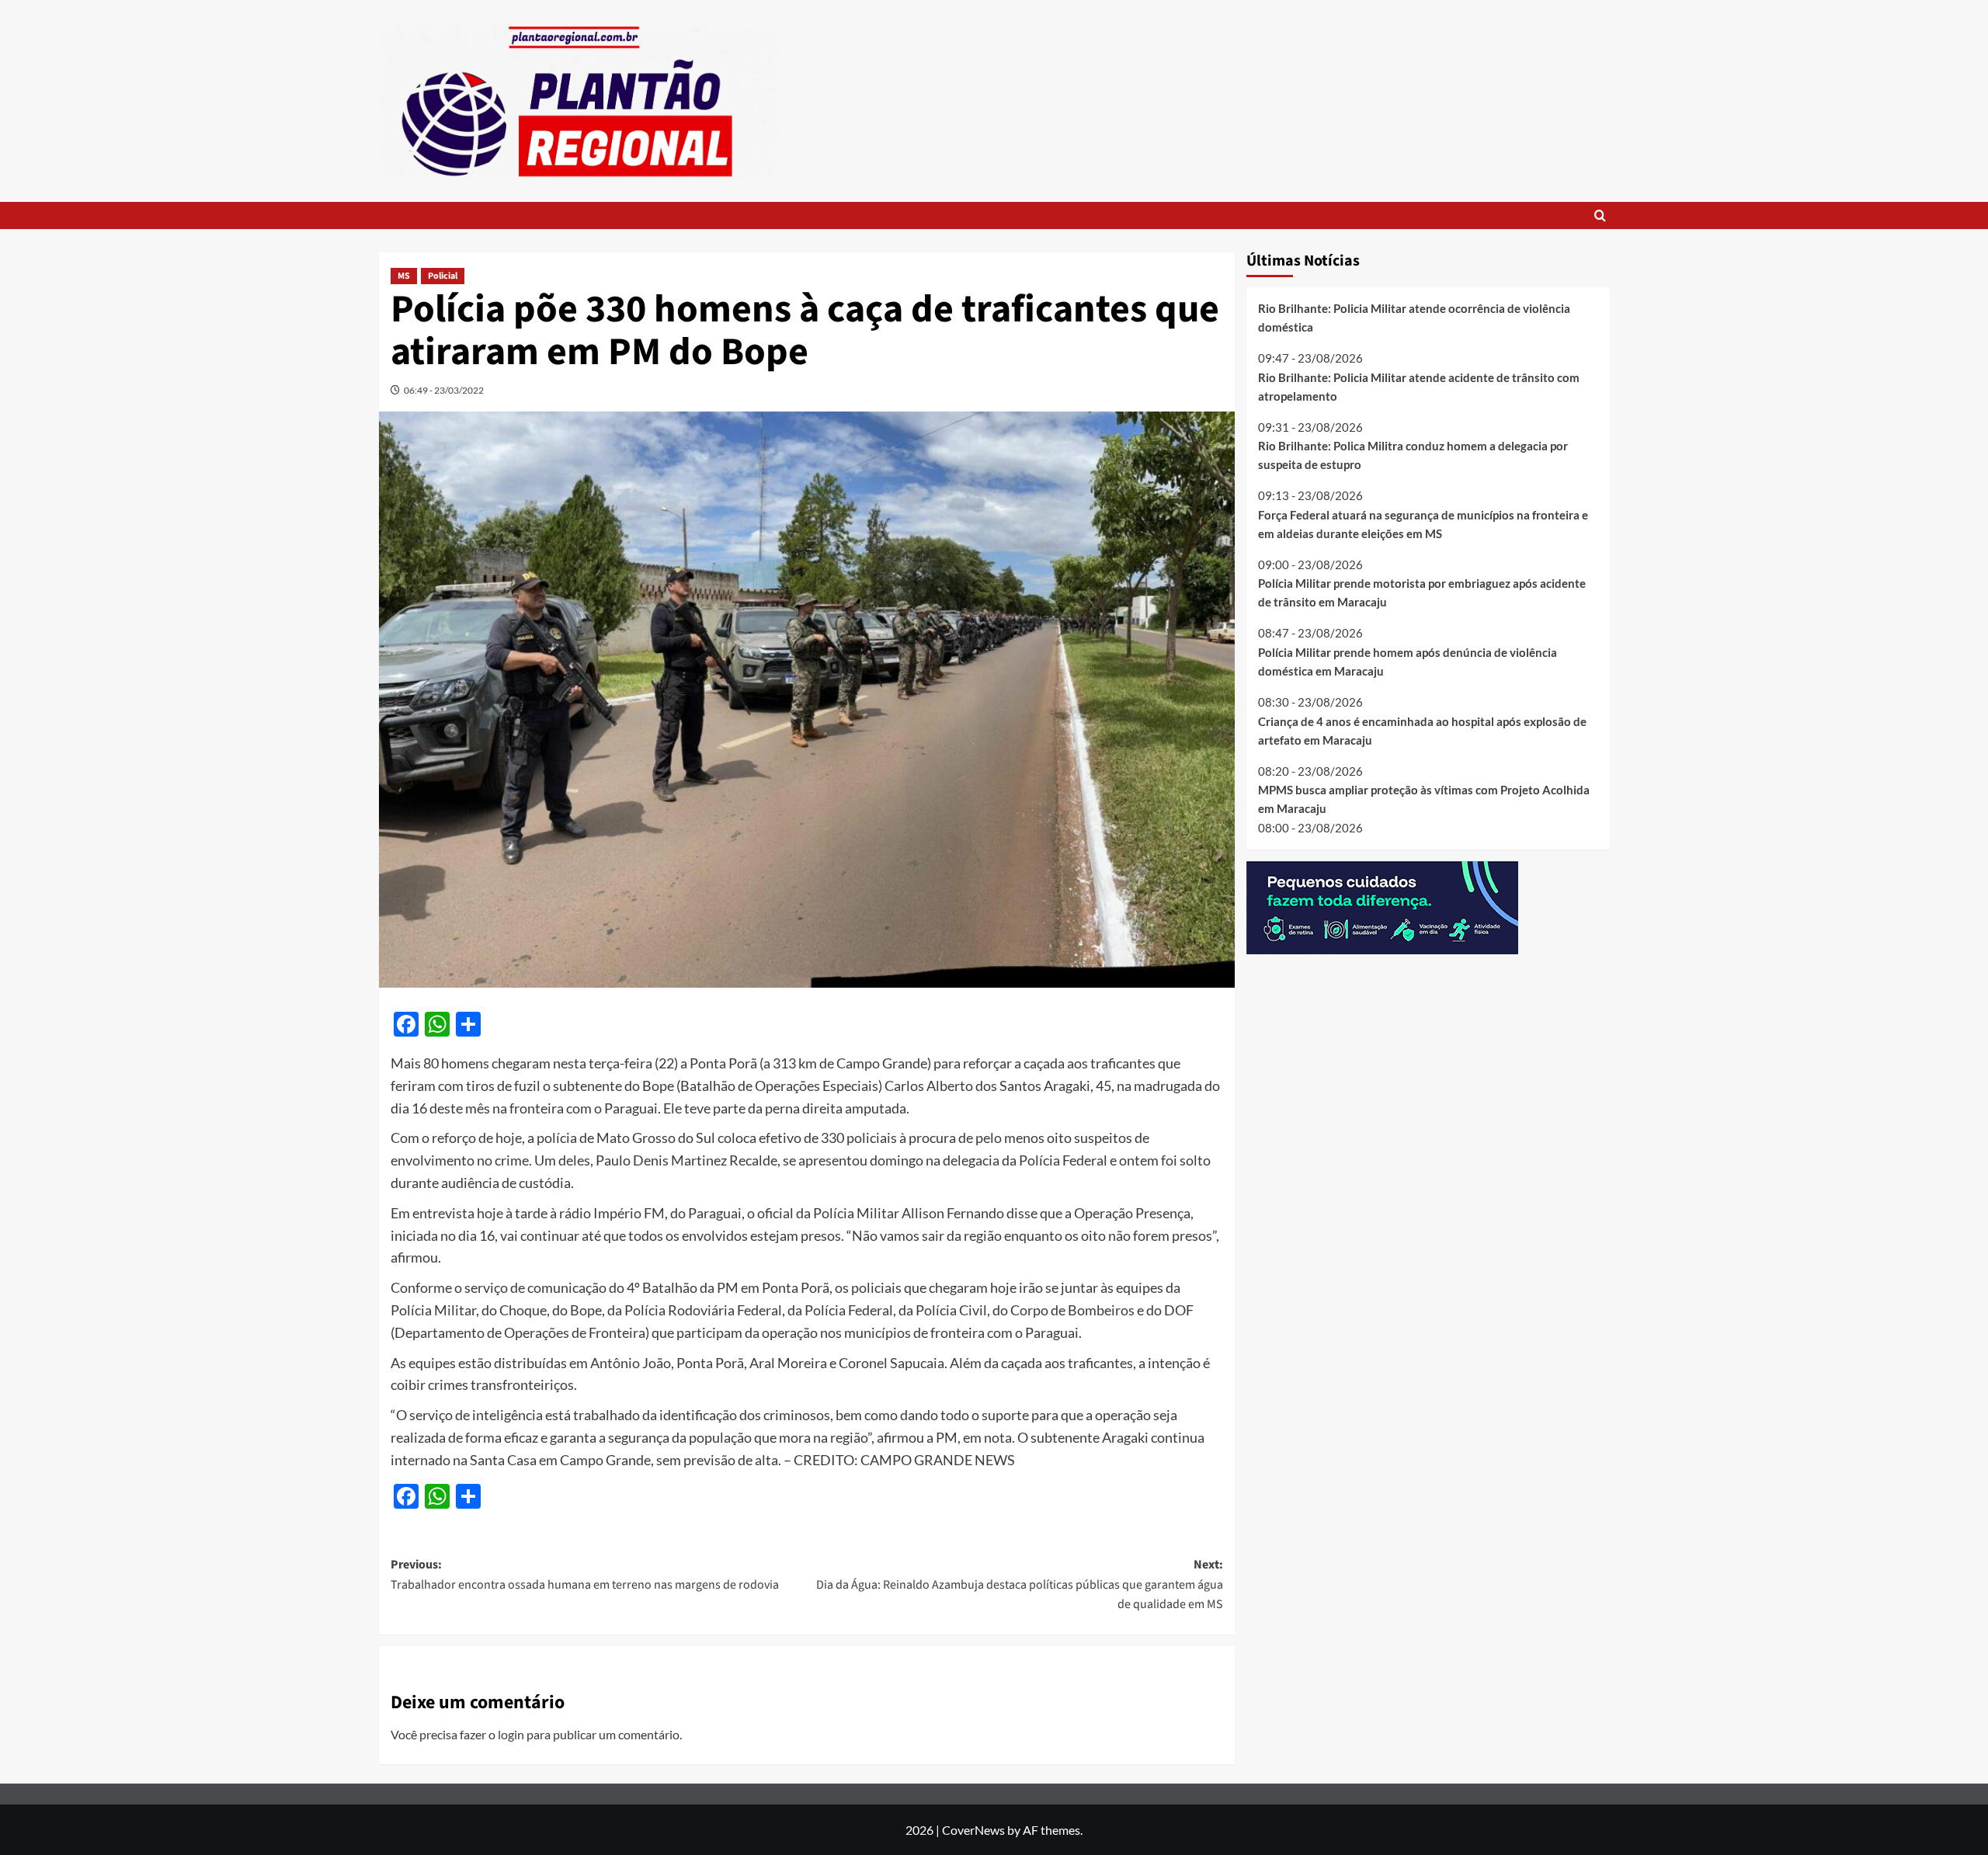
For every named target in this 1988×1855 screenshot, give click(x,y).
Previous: (585, 1575)
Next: (1020, 1584)
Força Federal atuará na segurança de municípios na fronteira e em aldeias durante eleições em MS (1423, 523)
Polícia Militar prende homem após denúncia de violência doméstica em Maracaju (1408, 662)
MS (404, 276)
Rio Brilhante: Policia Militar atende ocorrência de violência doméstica (1414, 318)
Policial (443, 276)
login (511, 1734)
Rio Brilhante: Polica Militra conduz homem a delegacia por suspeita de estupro (1413, 455)
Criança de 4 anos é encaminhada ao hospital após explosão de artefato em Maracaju (1422, 730)
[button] (1600, 215)
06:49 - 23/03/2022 (444, 390)
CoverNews (973, 1830)
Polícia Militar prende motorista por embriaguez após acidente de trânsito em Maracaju (1422, 592)
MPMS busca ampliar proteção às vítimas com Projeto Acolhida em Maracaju (1424, 799)
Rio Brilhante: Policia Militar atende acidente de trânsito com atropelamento (1419, 386)
